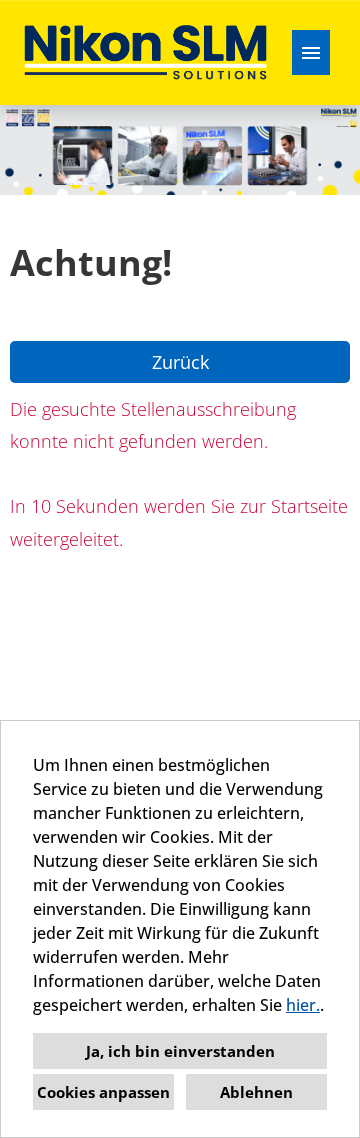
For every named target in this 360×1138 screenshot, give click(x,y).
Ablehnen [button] (256, 1092)
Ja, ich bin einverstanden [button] (180, 1051)
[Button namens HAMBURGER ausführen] (311, 52)
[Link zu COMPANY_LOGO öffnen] (145, 52)
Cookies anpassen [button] (103, 1092)
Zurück (180, 362)
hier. (303, 1005)
